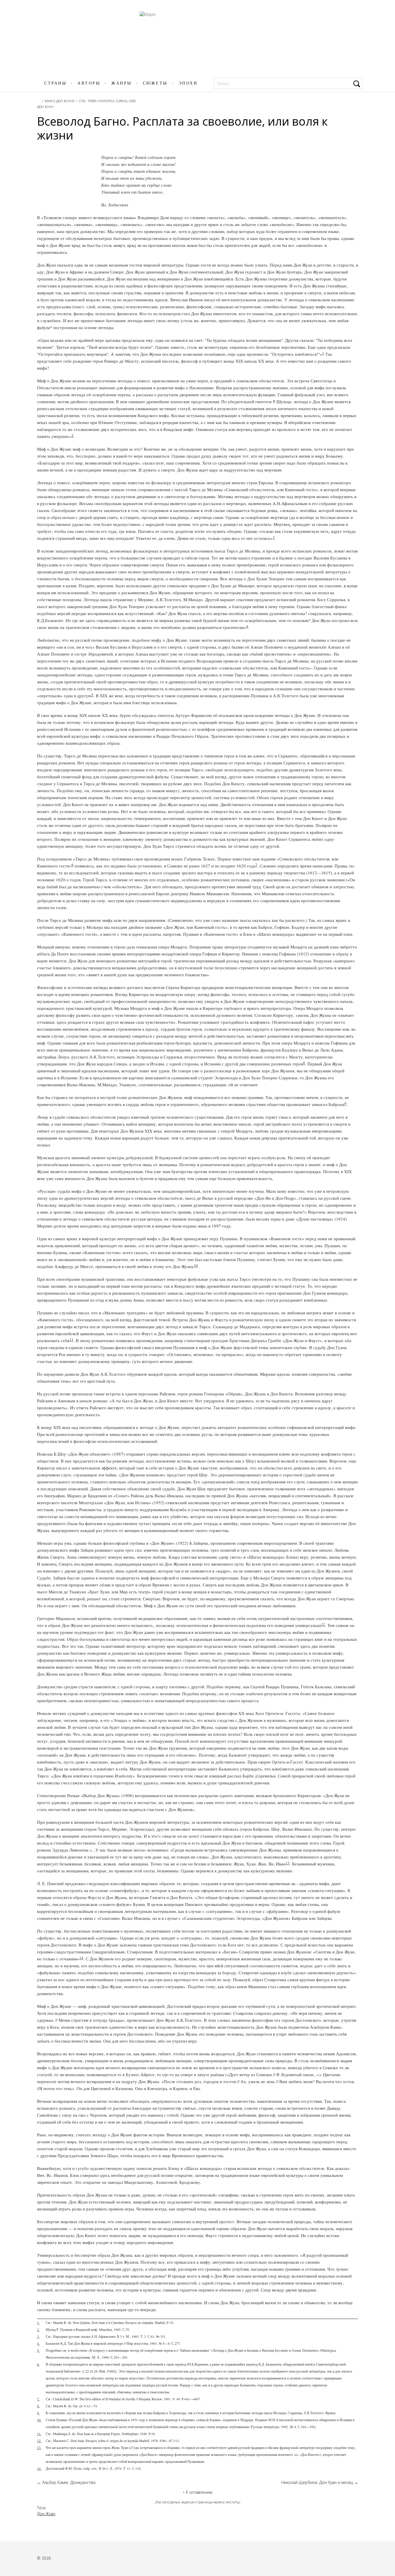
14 (81, 1958)
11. (39, 2434)
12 (323, 1624)
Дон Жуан (45, 107)
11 (71, 1340)
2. (38, 2329)
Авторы (89, 83)
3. (38, 2336)
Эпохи (188, 83)
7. (38, 2399)
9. (38, 2413)
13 (287, 1863)
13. (39, 2447)
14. (39, 2468)
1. (38, 2322)
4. (38, 2343)
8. (38, 2406)
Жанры (122, 83)
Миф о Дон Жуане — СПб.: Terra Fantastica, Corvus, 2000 (90, 101)
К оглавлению (198, 2492)
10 (196, 1265)
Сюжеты (155, 83)
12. (39, 2441)
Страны (55, 83)
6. (38, 2364)
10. (39, 2420)
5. (38, 2350)
